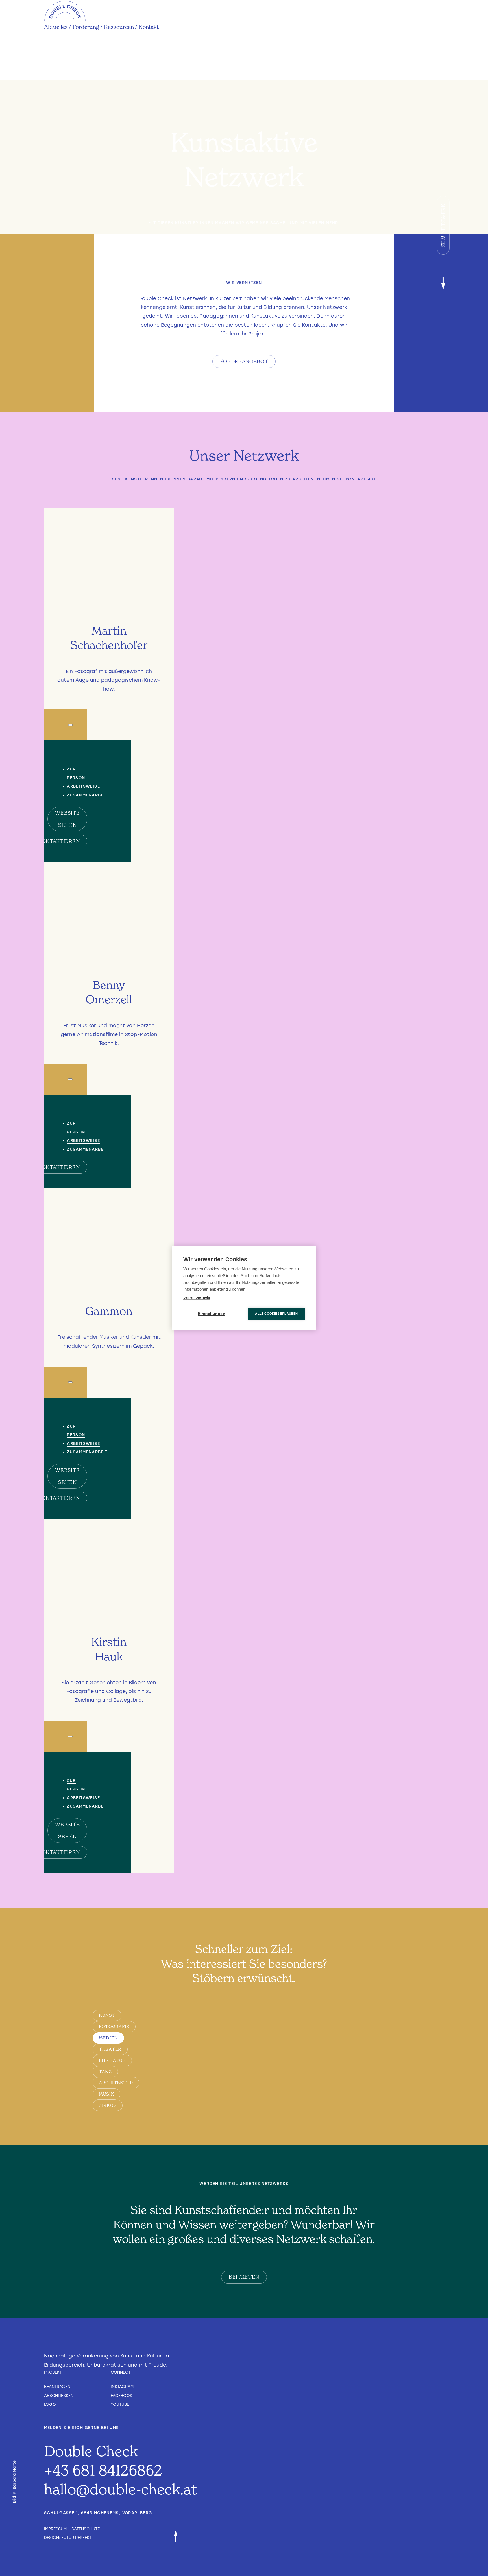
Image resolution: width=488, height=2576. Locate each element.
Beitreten (244, 2277)
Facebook (122, 2396)
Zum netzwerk (443, 226)
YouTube (120, 2404)
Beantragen (57, 2387)
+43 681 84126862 (103, 2470)
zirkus (108, 2105)
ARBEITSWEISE (83, 786)
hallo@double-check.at (120, 2489)
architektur (116, 2083)
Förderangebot (244, 361)
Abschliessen (59, 2396)
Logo (50, 2404)
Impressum (55, 2529)
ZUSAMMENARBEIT (87, 795)
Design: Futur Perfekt (68, 2538)
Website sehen (67, 819)
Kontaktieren (59, 841)
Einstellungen (212, 1314)
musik (106, 2094)
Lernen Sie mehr (197, 1297)
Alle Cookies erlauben (276, 1314)
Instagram (122, 2387)
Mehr (109, 680)
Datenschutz (86, 2529)
